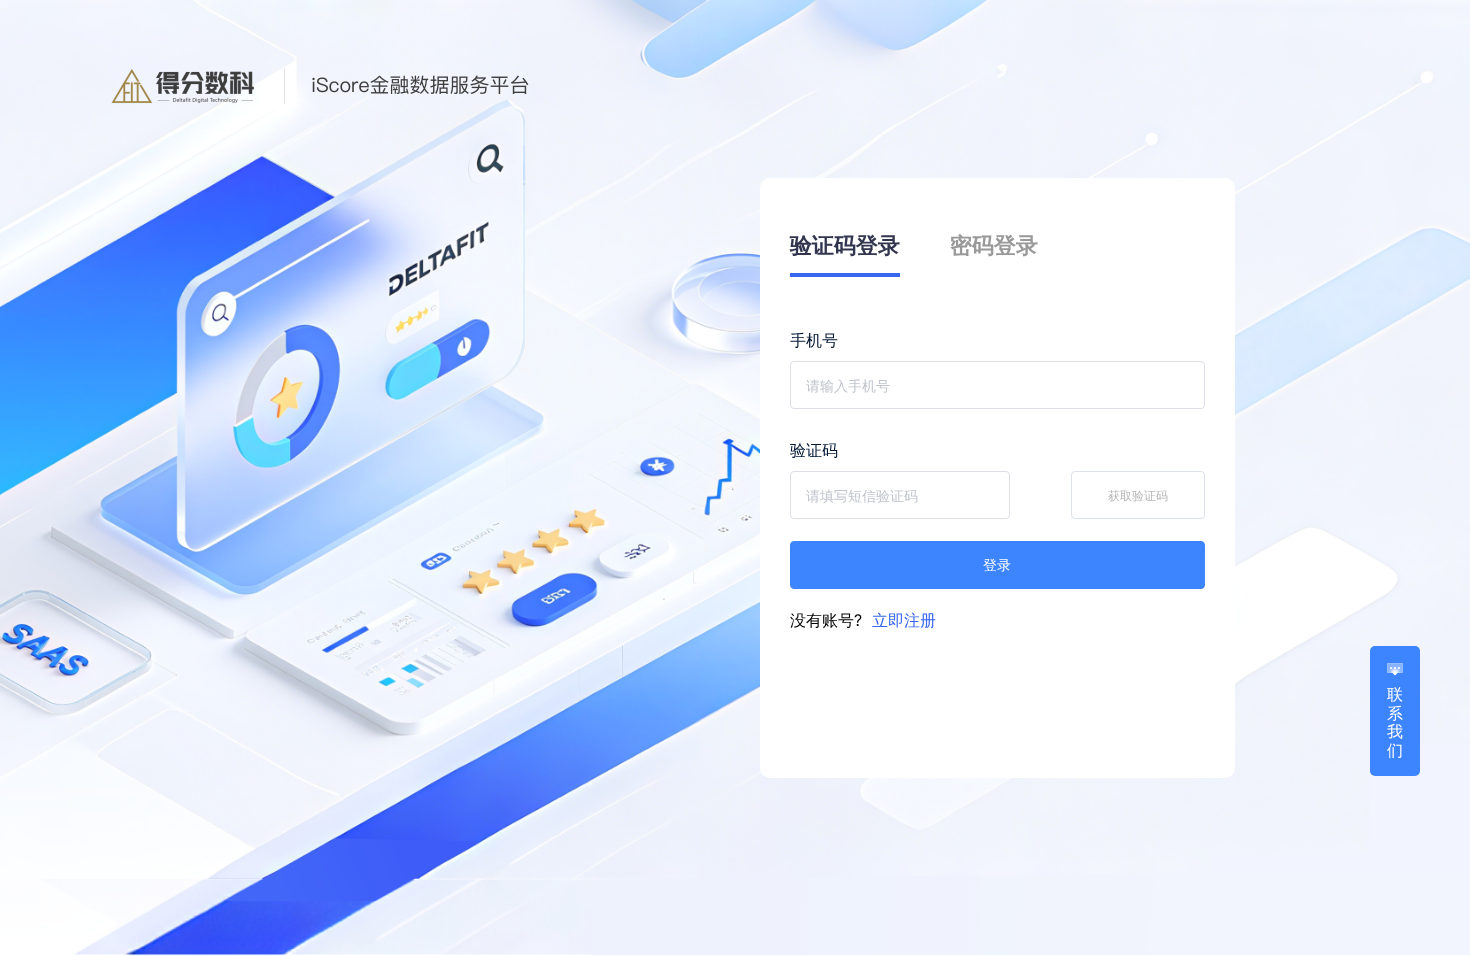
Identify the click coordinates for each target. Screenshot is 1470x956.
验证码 (814, 450)
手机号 (814, 340)
